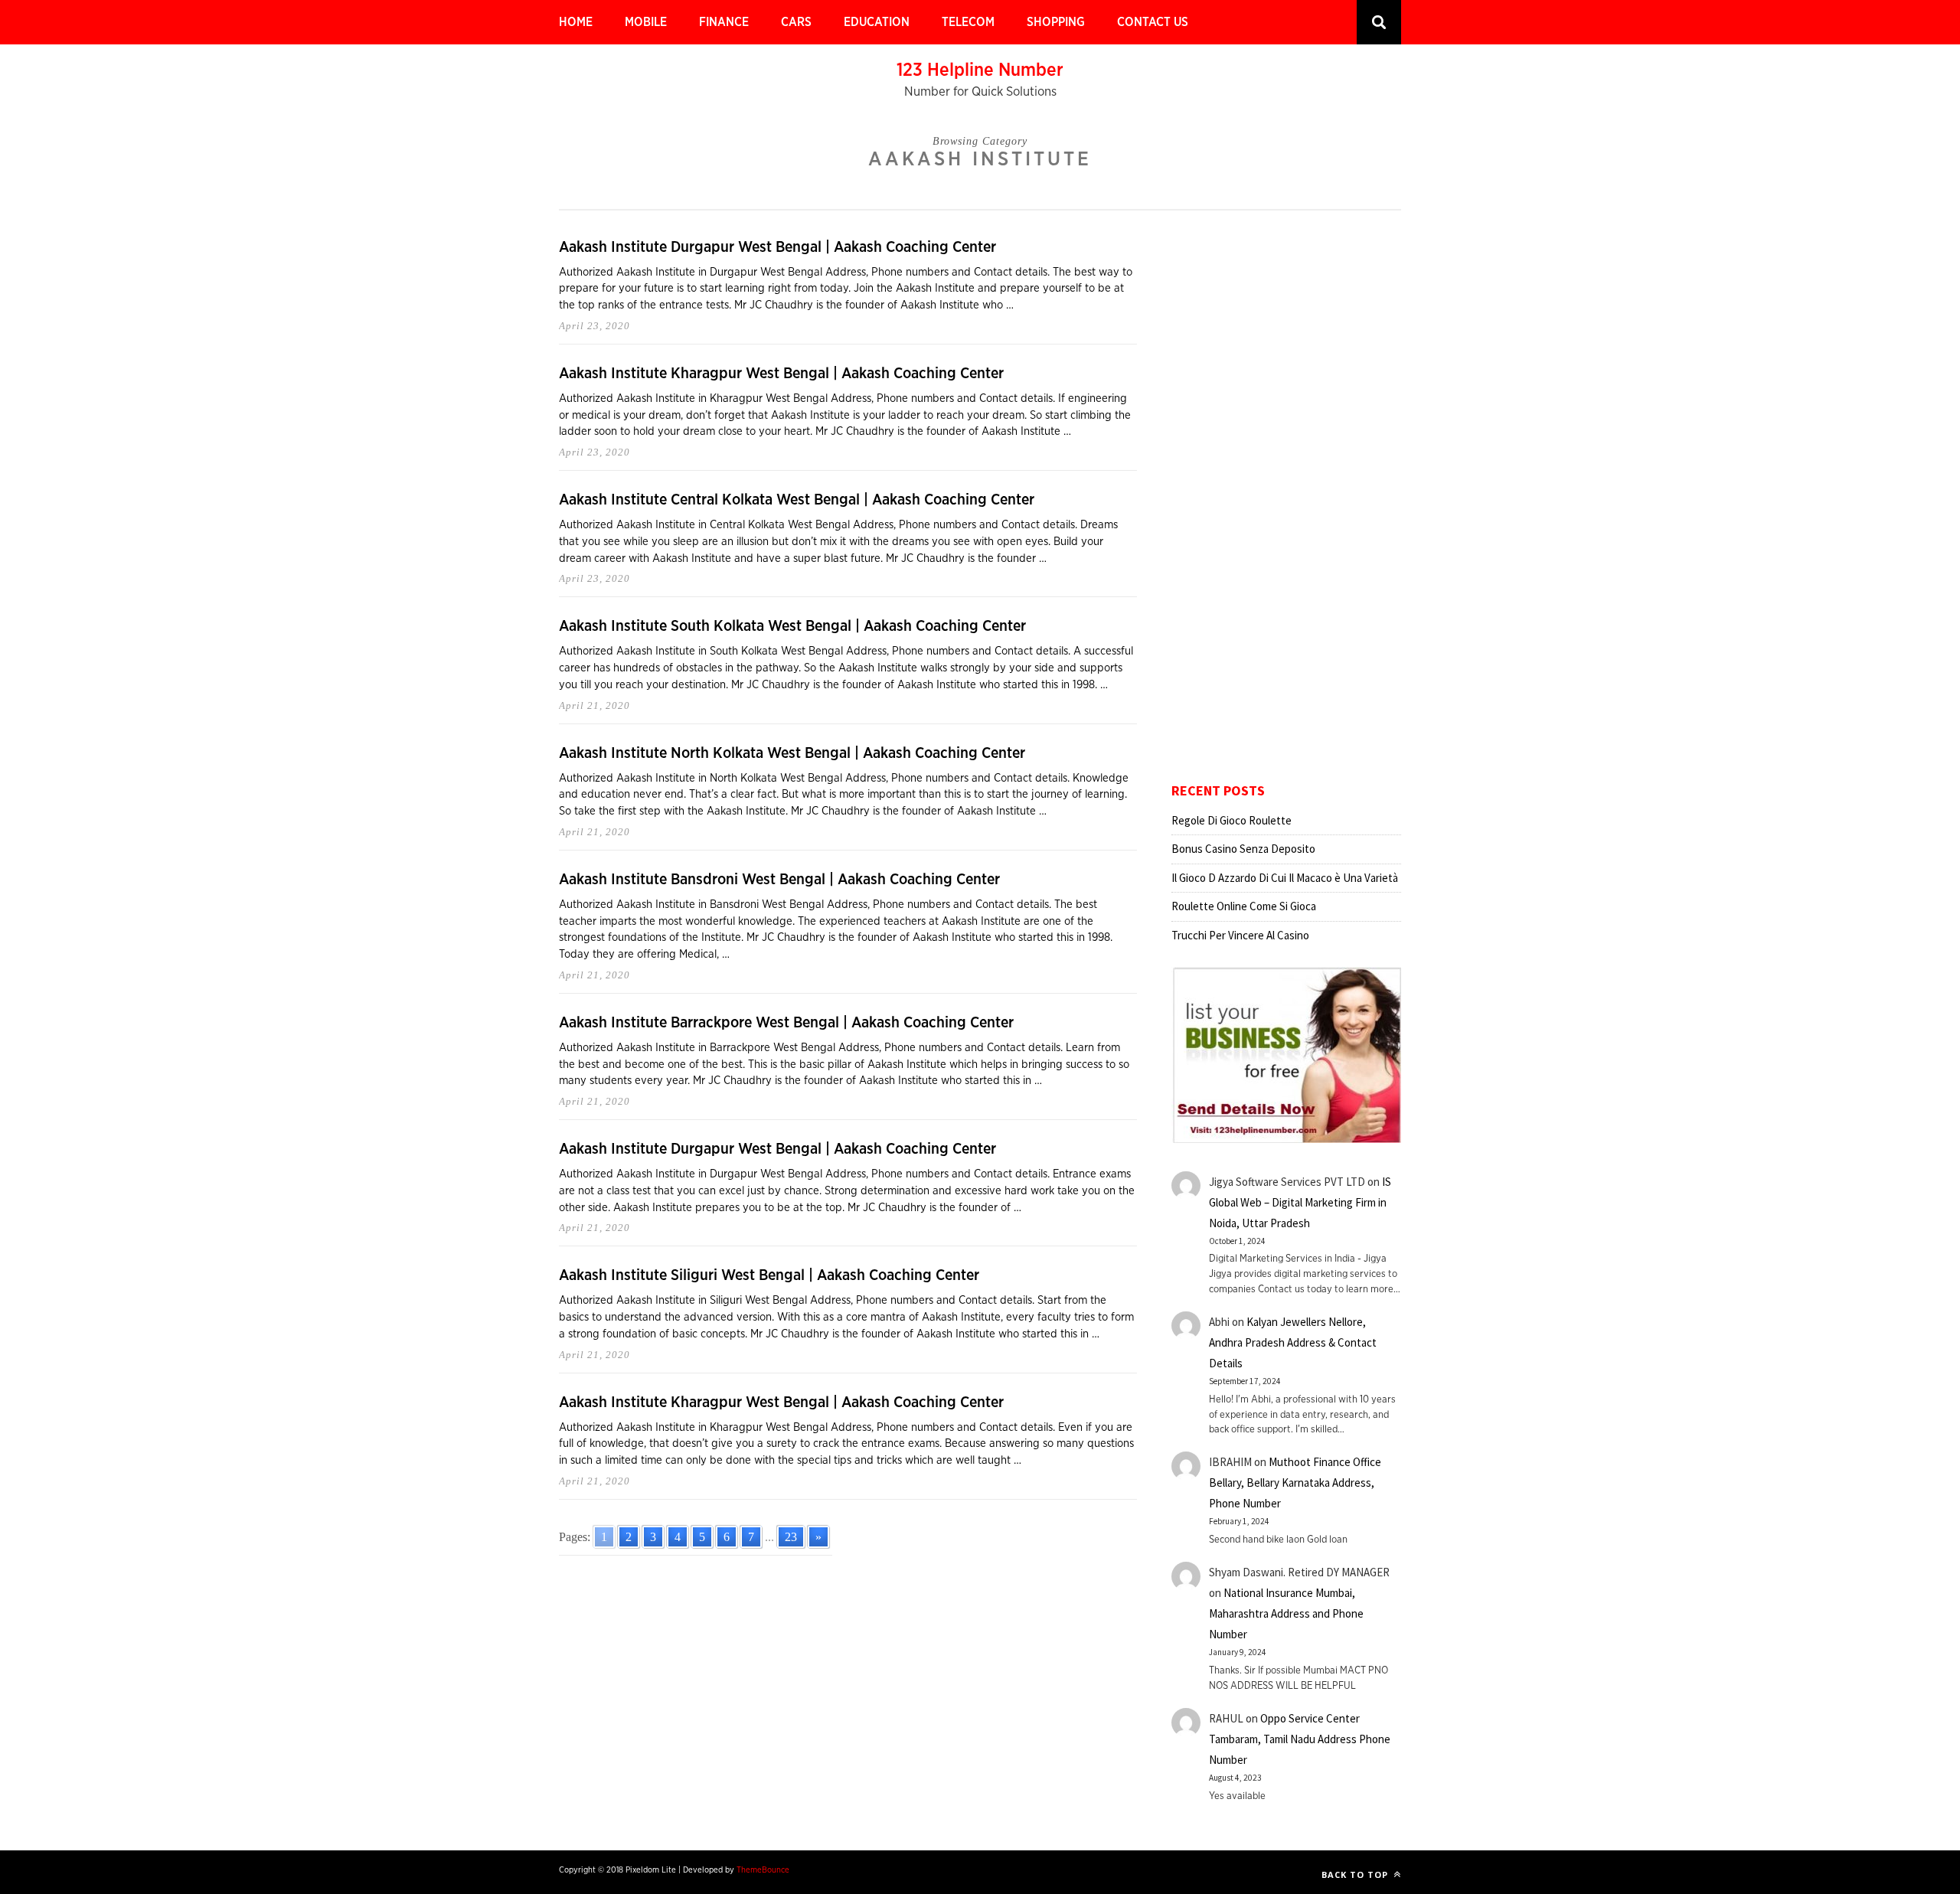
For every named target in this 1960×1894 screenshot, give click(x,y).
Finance (724, 22)
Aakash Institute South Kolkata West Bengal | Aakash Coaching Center (792, 626)
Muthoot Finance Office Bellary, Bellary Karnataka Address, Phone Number (1295, 1483)
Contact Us (1153, 22)
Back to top (1356, 1874)
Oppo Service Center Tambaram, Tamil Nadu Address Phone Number (1300, 1739)
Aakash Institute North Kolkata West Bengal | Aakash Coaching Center (792, 753)
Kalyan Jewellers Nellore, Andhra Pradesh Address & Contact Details (1293, 1342)
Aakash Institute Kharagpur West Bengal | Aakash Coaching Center (781, 374)
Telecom (968, 22)
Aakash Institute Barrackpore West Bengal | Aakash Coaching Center (786, 1023)
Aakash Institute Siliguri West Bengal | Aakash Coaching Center (769, 1275)
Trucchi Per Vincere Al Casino (1240, 935)
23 (791, 1537)
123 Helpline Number (980, 70)
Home (576, 22)
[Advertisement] (1286, 506)
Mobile (646, 22)
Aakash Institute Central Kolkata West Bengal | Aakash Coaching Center (797, 500)
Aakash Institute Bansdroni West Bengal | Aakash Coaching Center (779, 880)
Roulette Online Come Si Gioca (1244, 906)
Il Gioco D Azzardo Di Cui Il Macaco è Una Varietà (1285, 878)
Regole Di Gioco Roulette (1232, 820)
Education (877, 22)
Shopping (1056, 22)
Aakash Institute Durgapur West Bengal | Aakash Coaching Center (777, 247)
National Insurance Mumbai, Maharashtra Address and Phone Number (1286, 1613)
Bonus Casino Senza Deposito (1243, 849)
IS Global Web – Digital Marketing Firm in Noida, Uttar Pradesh (1300, 1202)
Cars (796, 22)
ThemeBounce (763, 1870)
